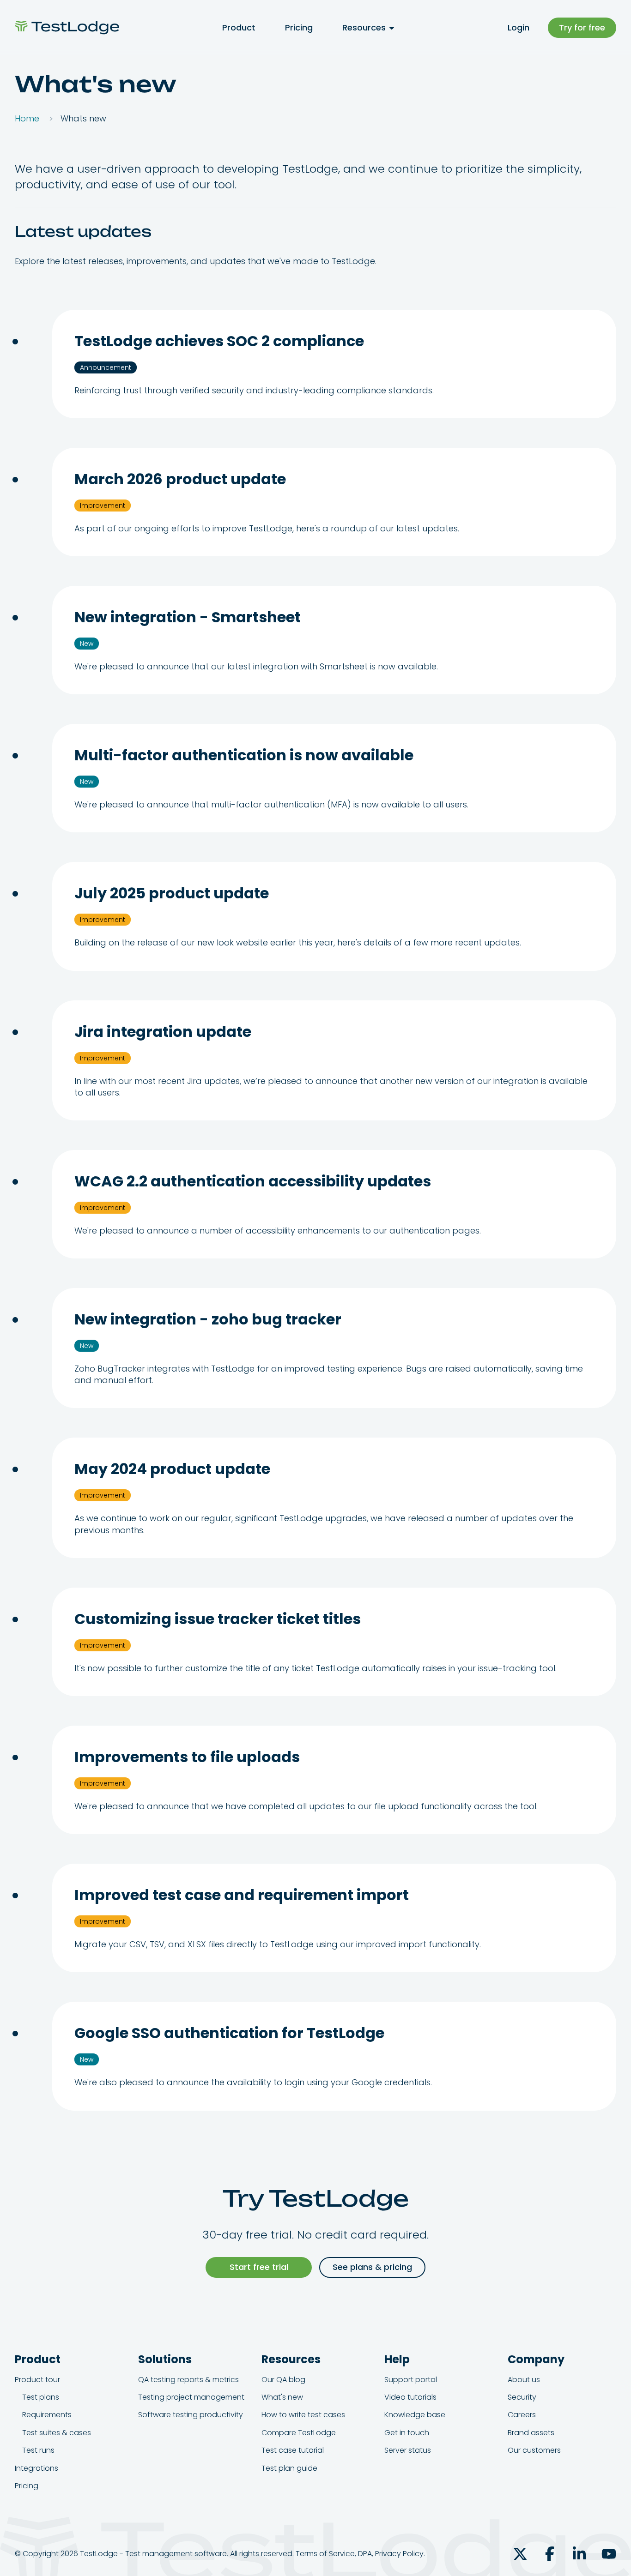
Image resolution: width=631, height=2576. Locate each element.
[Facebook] (550, 2554)
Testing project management (191, 2397)
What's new (282, 2397)
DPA (365, 2554)
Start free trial (259, 2267)
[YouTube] (609, 2554)
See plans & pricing (372, 2267)
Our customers (534, 2450)
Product (239, 27)
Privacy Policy (399, 2554)
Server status (408, 2450)
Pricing (299, 27)
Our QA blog (283, 2380)
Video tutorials (410, 2397)
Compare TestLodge (299, 2433)
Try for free (582, 27)
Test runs (38, 2450)
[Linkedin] (579, 2554)
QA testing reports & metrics (188, 2380)
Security (522, 2397)
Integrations (36, 2468)
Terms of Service (325, 2554)
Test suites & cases (57, 2433)
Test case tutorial (293, 2450)
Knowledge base (415, 2415)
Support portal (411, 2380)
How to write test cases (303, 2415)
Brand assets (531, 2433)
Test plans (41, 2397)
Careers (522, 2415)
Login (519, 27)
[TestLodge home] (67, 27)
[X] (520, 2554)
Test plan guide (289, 2468)
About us (524, 2380)
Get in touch (407, 2433)
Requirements (47, 2415)
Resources (364, 27)
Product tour (37, 2380)
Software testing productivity (191, 2415)
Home (27, 118)
